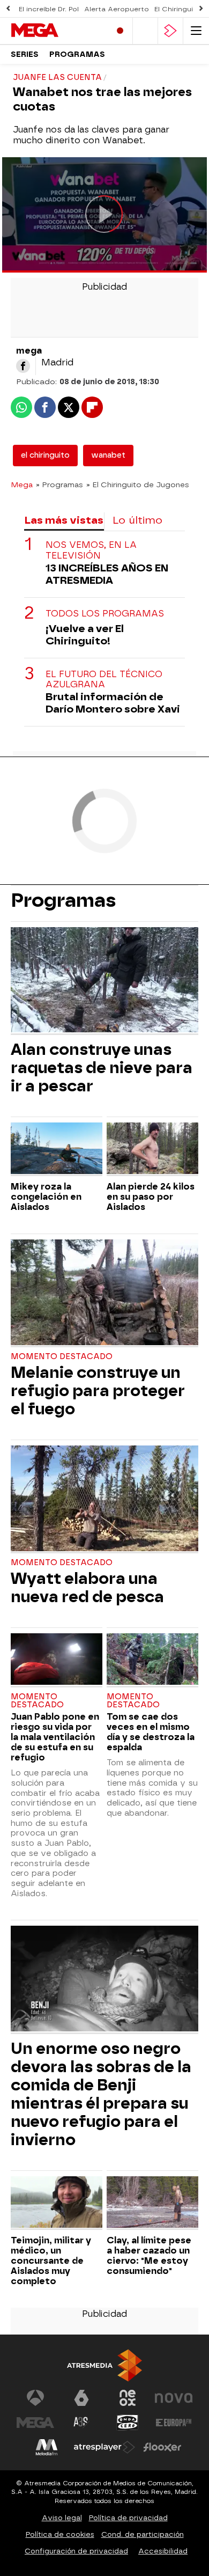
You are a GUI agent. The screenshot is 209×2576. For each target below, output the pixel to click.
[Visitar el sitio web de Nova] (174, 2398)
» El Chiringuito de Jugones (138, 485)
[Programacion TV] (145, 31)
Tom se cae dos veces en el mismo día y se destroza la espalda (151, 1732)
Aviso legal (62, 2518)
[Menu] (196, 31)
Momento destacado (62, 1357)
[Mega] (56, 31)
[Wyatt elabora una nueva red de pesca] (104, 1499)
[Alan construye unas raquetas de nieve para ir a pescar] (104, 981)
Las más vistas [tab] (64, 520)
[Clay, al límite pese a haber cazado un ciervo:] (152, 2203)
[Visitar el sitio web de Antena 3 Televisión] (35, 2398)
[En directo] (120, 31)
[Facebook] (23, 366)
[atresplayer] (170, 31)
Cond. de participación (143, 2534)
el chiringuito (45, 455)
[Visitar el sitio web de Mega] (35, 2423)
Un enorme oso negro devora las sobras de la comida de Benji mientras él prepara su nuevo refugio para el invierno (101, 2094)
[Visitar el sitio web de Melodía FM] (47, 2447)
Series (25, 54)
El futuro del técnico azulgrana (104, 679)
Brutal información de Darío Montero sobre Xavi (113, 703)
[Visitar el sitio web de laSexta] (81, 2398)
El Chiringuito (178, 9)
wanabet (108, 455)
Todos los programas (105, 614)
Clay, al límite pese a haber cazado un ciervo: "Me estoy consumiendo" (149, 2256)
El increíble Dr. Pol (49, 9)
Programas (77, 54)
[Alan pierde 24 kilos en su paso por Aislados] (152, 1150)
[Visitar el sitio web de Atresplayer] (104, 2447)
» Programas (59, 485)
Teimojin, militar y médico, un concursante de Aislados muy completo (51, 2261)
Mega (22, 485)
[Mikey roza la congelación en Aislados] (57, 1150)
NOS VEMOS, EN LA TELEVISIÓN (91, 550)
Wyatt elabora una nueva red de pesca (87, 1588)
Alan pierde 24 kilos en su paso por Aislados (151, 1197)
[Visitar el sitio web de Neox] (128, 2398)
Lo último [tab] (137, 520)
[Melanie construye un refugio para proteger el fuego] (104, 1293)
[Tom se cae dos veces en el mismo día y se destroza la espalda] (152, 1660)
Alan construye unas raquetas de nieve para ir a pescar (102, 1068)
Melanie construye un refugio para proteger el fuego (98, 1391)
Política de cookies (60, 2534)
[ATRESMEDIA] (104, 2365)
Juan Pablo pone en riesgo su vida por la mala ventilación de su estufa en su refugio (55, 1737)
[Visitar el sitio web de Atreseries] (81, 2423)
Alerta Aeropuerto (117, 9)
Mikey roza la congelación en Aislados (46, 1197)
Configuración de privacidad (76, 2551)
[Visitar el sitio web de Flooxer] (162, 2447)
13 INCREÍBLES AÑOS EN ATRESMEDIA (107, 574)
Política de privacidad (128, 2518)
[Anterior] (8, 9)
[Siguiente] (201, 9)
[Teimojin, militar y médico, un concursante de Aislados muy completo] (57, 2203)
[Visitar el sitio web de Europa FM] (174, 2423)
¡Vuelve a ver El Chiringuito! (85, 635)
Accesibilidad (163, 2551)
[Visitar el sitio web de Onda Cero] (128, 2423)
